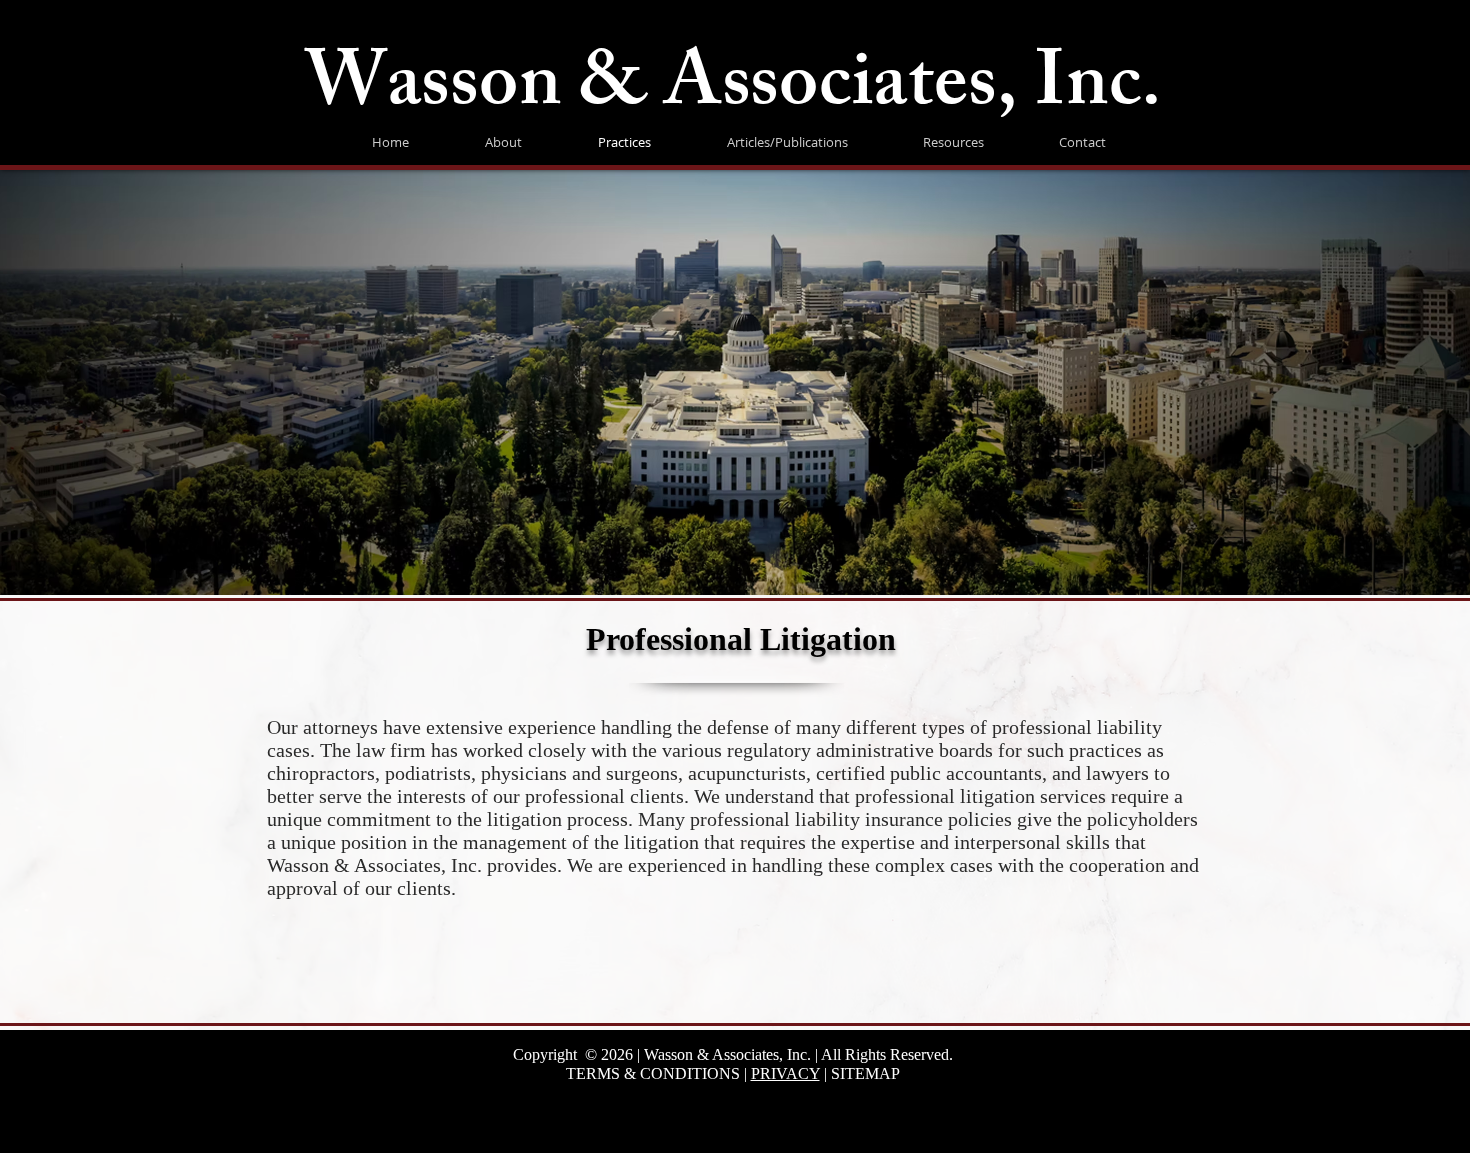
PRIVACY (785, 1073)
